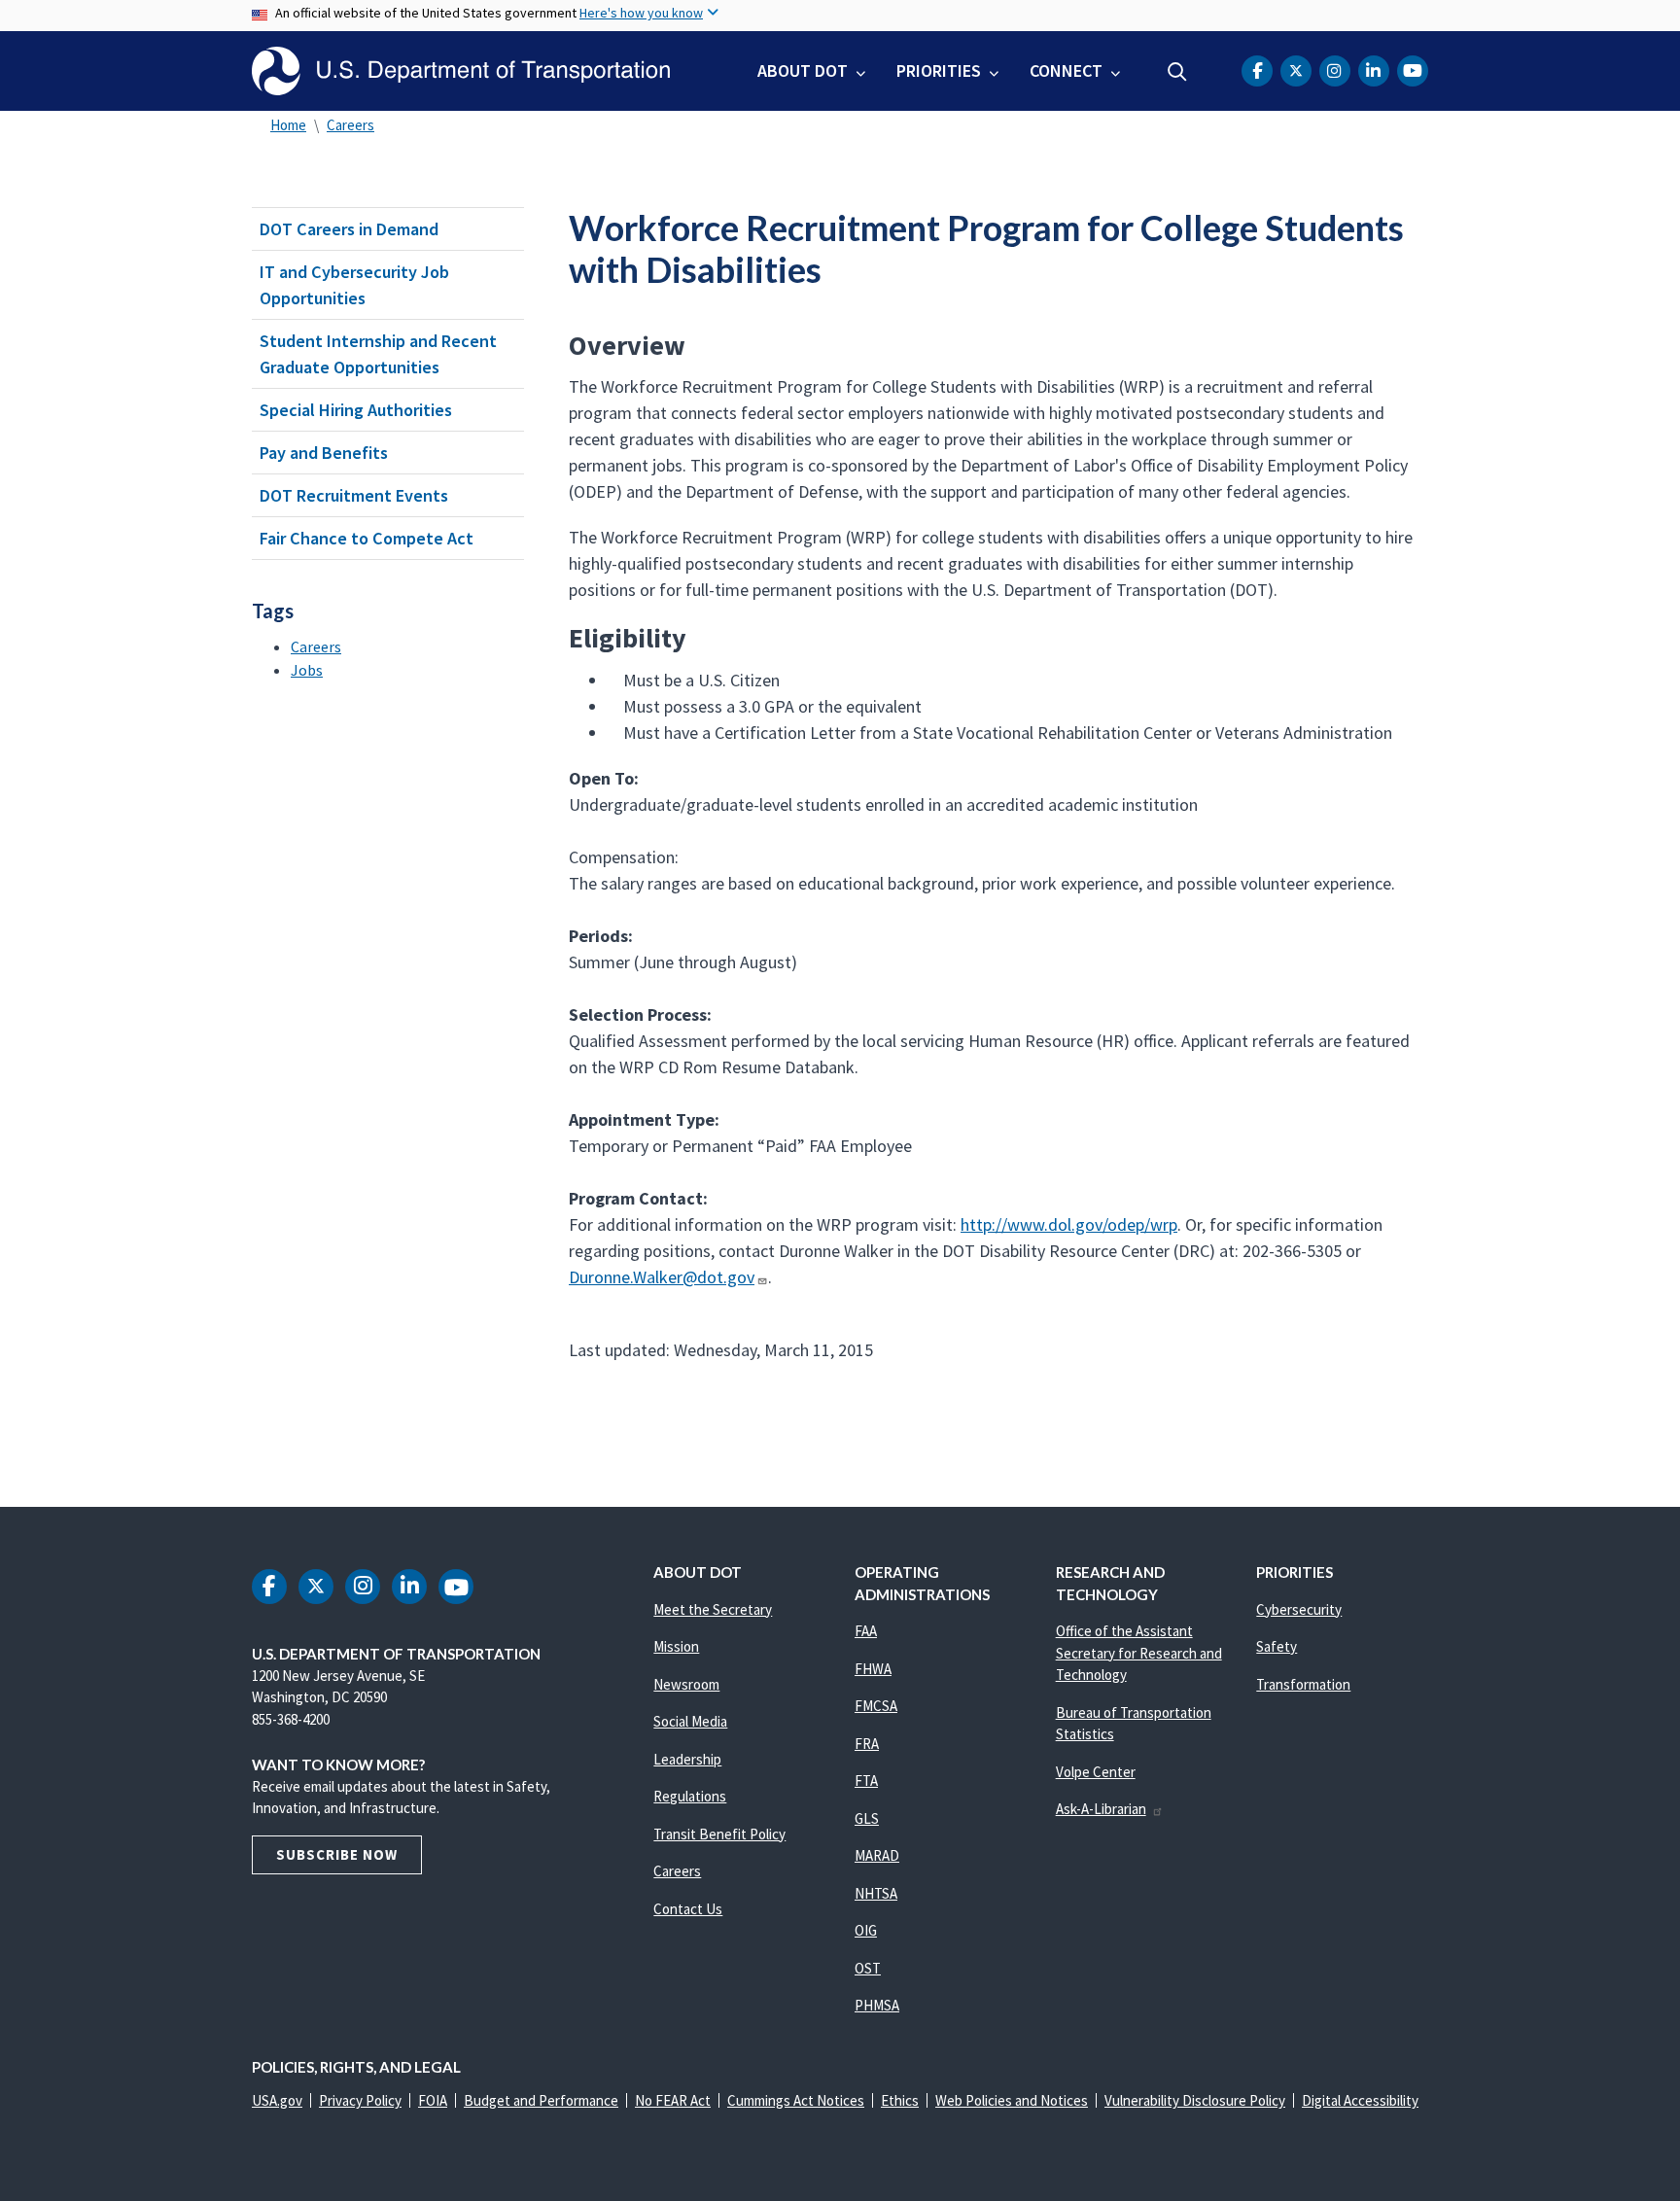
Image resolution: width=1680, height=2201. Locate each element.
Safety (1277, 1646)
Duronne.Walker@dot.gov (662, 1277)
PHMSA (877, 2005)
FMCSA (876, 1706)
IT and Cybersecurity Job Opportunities (354, 285)
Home (288, 125)
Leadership (687, 1759)
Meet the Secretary (713, 1609)
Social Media (690, 1721)
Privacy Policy (360, 2100)
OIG (866, 1930)
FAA (866, 1631)
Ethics (900, 2100)
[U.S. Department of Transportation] (461, 71)
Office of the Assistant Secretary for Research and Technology (1139, 1653)
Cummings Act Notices (796, 2100)
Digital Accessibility (1360, 2100)
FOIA (433, 2100)
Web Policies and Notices (1012, 2100)
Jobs (307, 670)
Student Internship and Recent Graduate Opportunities (378, 354)
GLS (867, 1818)
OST (868, 1968)
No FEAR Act (673, 2100)
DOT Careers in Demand (349, 229)
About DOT (803, 70)
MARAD (877, 1855)
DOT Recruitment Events (354, 495)
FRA (867, 1744)
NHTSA (876, 1893)
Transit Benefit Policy (719, 1834)
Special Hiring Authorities (356, 410)
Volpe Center (1096, 1772)
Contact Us (688, 1909)
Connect (1066, 70)
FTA (866, 1781)
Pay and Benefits (324, 453)
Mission (676, 1646)
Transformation (1303, 1684)
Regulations (690, 1796)
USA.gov (277, 2100)
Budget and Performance (541, 2100)
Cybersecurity (1299, 1609)
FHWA (873, 1669)
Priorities (939, 70)
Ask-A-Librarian (1101, 1809)
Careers (350, 125)
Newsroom (686, 1684)
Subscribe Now (337, 1854)
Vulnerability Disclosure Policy (1195, 2100)
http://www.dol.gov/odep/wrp (1069, 1224)
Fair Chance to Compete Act (367, 538)
